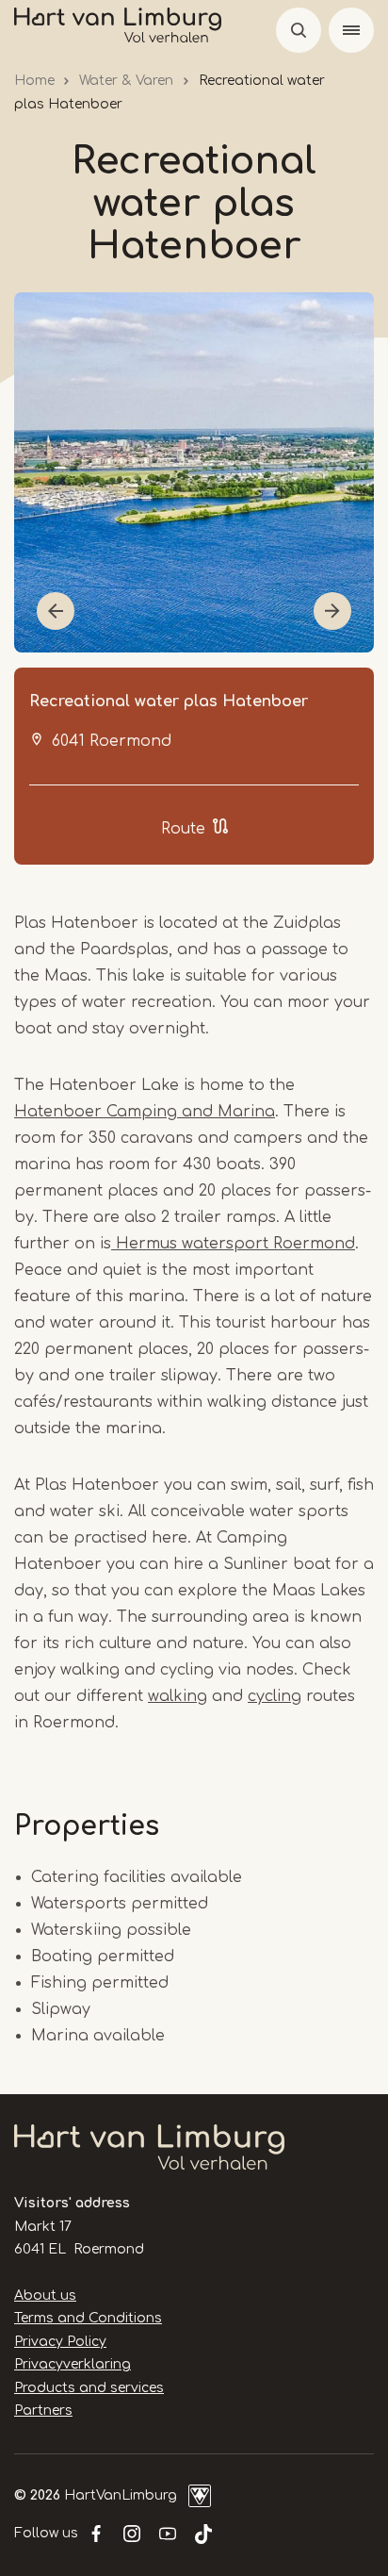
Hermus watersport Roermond (233, 1244)
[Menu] (351, 30)
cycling (275, 1696)
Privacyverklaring (73, 2364)
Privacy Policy (60, 2342)
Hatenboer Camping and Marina (145, 1112)
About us (45, 2295)
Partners (43, 2411)
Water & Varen (126, 81)
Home (34, 81)
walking (178, 1696)
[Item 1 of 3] (194, 472)
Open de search (299, 30)
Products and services (89, 2388)
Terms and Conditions (88, 2318)
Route (183, 829)
